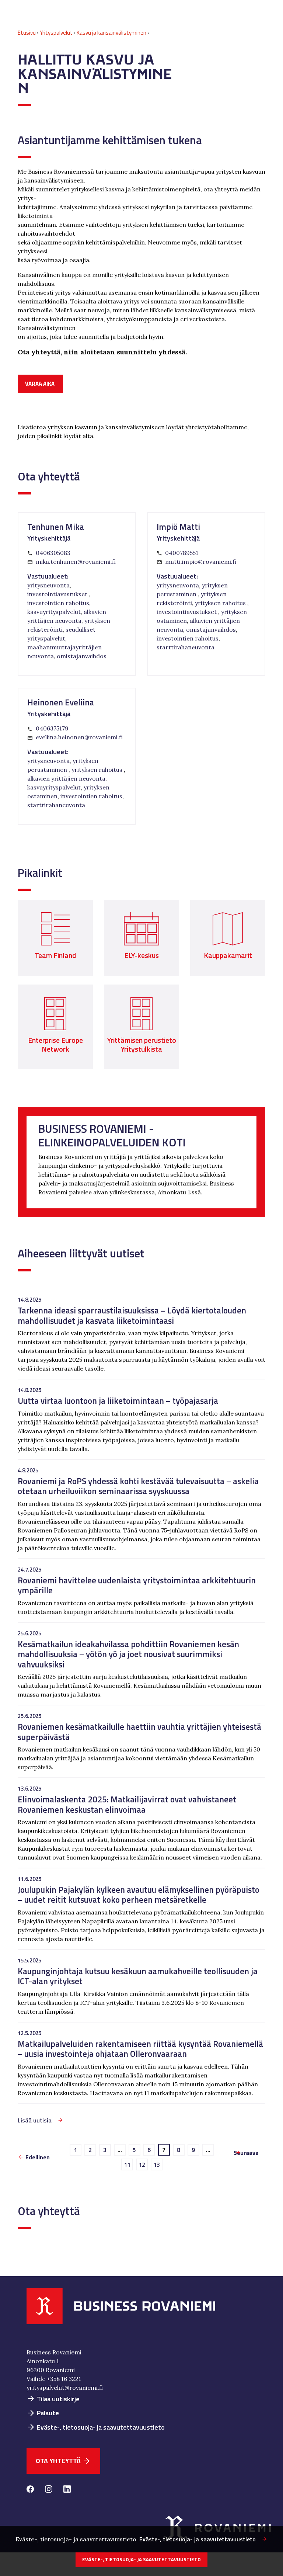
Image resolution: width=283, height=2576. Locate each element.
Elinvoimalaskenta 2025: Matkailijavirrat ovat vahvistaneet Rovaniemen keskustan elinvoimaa (127, 1804)
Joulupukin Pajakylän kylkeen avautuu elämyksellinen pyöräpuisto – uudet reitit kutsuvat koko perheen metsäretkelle (139, 1895)
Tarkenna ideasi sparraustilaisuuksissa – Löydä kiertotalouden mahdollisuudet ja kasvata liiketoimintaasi (132, 1315)
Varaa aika (40, 384)
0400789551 (182, 553)
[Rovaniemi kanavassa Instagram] (49, 2490)
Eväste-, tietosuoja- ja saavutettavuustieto (96, 2427)
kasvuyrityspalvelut (54, 612)
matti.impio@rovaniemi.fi (201, 562)
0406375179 (52, 728)
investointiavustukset (58, 594)
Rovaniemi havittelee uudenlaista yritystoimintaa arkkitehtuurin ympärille (137, 1585)
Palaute (43, 2413)
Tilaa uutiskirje (53, 2399)
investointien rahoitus (58, 603)
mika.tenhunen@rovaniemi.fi (76, 562)
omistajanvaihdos (82, 656)
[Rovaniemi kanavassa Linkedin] (67, 2490)
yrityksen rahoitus (221, 603)
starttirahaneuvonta (186, 647)
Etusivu (27, 33)
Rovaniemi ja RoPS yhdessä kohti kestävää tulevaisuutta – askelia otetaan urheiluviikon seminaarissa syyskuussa (138, 1486)
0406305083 (53, 553)
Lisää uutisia (35, 2120)
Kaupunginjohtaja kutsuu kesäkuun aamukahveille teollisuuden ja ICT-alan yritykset (138, 1976)
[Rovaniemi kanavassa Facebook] (30, 2490)
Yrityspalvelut (56, 33)
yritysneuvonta (48, 585)
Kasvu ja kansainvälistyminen (111, 33)
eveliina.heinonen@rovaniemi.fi (79, 737)
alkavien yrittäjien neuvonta (66, 778)
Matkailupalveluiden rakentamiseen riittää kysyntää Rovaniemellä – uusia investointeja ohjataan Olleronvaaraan (140, 2049)
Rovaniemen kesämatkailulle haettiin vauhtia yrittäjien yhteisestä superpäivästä (139, 1732)
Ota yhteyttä (63, 2461)
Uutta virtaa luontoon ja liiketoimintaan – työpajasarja (118, 1401)
